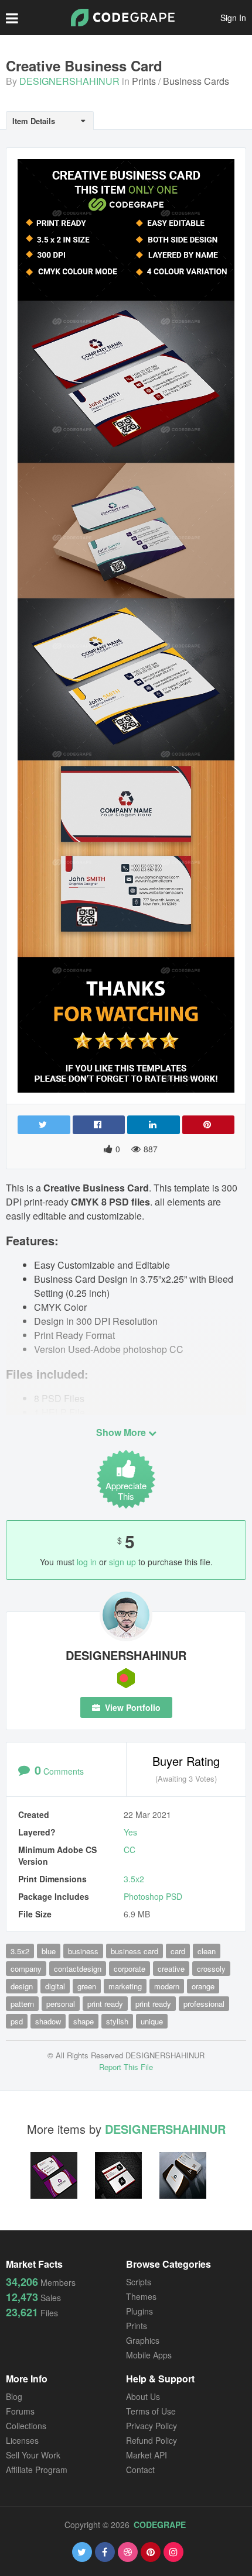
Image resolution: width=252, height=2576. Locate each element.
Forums (20, 2411)
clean (207, 1951)
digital (55, 1986)
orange (203, 1986)
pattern (22, 2004)
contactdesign (78, 1969)
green (87, 1986)
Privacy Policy (151, 2426)
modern (167, 1986)
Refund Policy (151, 2440)
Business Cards (196, 81)
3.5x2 (134, 1879)
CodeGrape (160, 2525)
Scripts (139, 2282)
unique (152, 2021)
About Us (143, 2396)
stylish (117, 2021)
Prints (144, 81)
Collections (26, 2426)
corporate (130, 1969)
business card (134, 1951)
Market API (147, 2455)
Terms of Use (151, 2411)
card (178, 1951)
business (83, 1951)
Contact (140, 2470)
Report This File (126, 2067)
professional (204, 2004)
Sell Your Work (33, 2455)
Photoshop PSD (153, 1896)
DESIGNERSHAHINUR (69, 81)
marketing (125, 1986)
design (22, 1986)
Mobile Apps (149, 2355)
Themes (141, 2296)
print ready (105, 2004)
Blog (14, 2396)
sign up (122, 1562)
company (26, 1969)
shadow (48, 2021)
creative (171, 1969)
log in (87, 1562)
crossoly (211, 1969)
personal (61, 2004)
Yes (130, 1832)
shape (84, 2021)
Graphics (143, 2340)
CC (130, 1850)
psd (17, 2021)
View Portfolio (132, 1707)
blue (49, 1951)
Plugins (139, 2311)
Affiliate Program (37, 2470)
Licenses (22, 2440)
